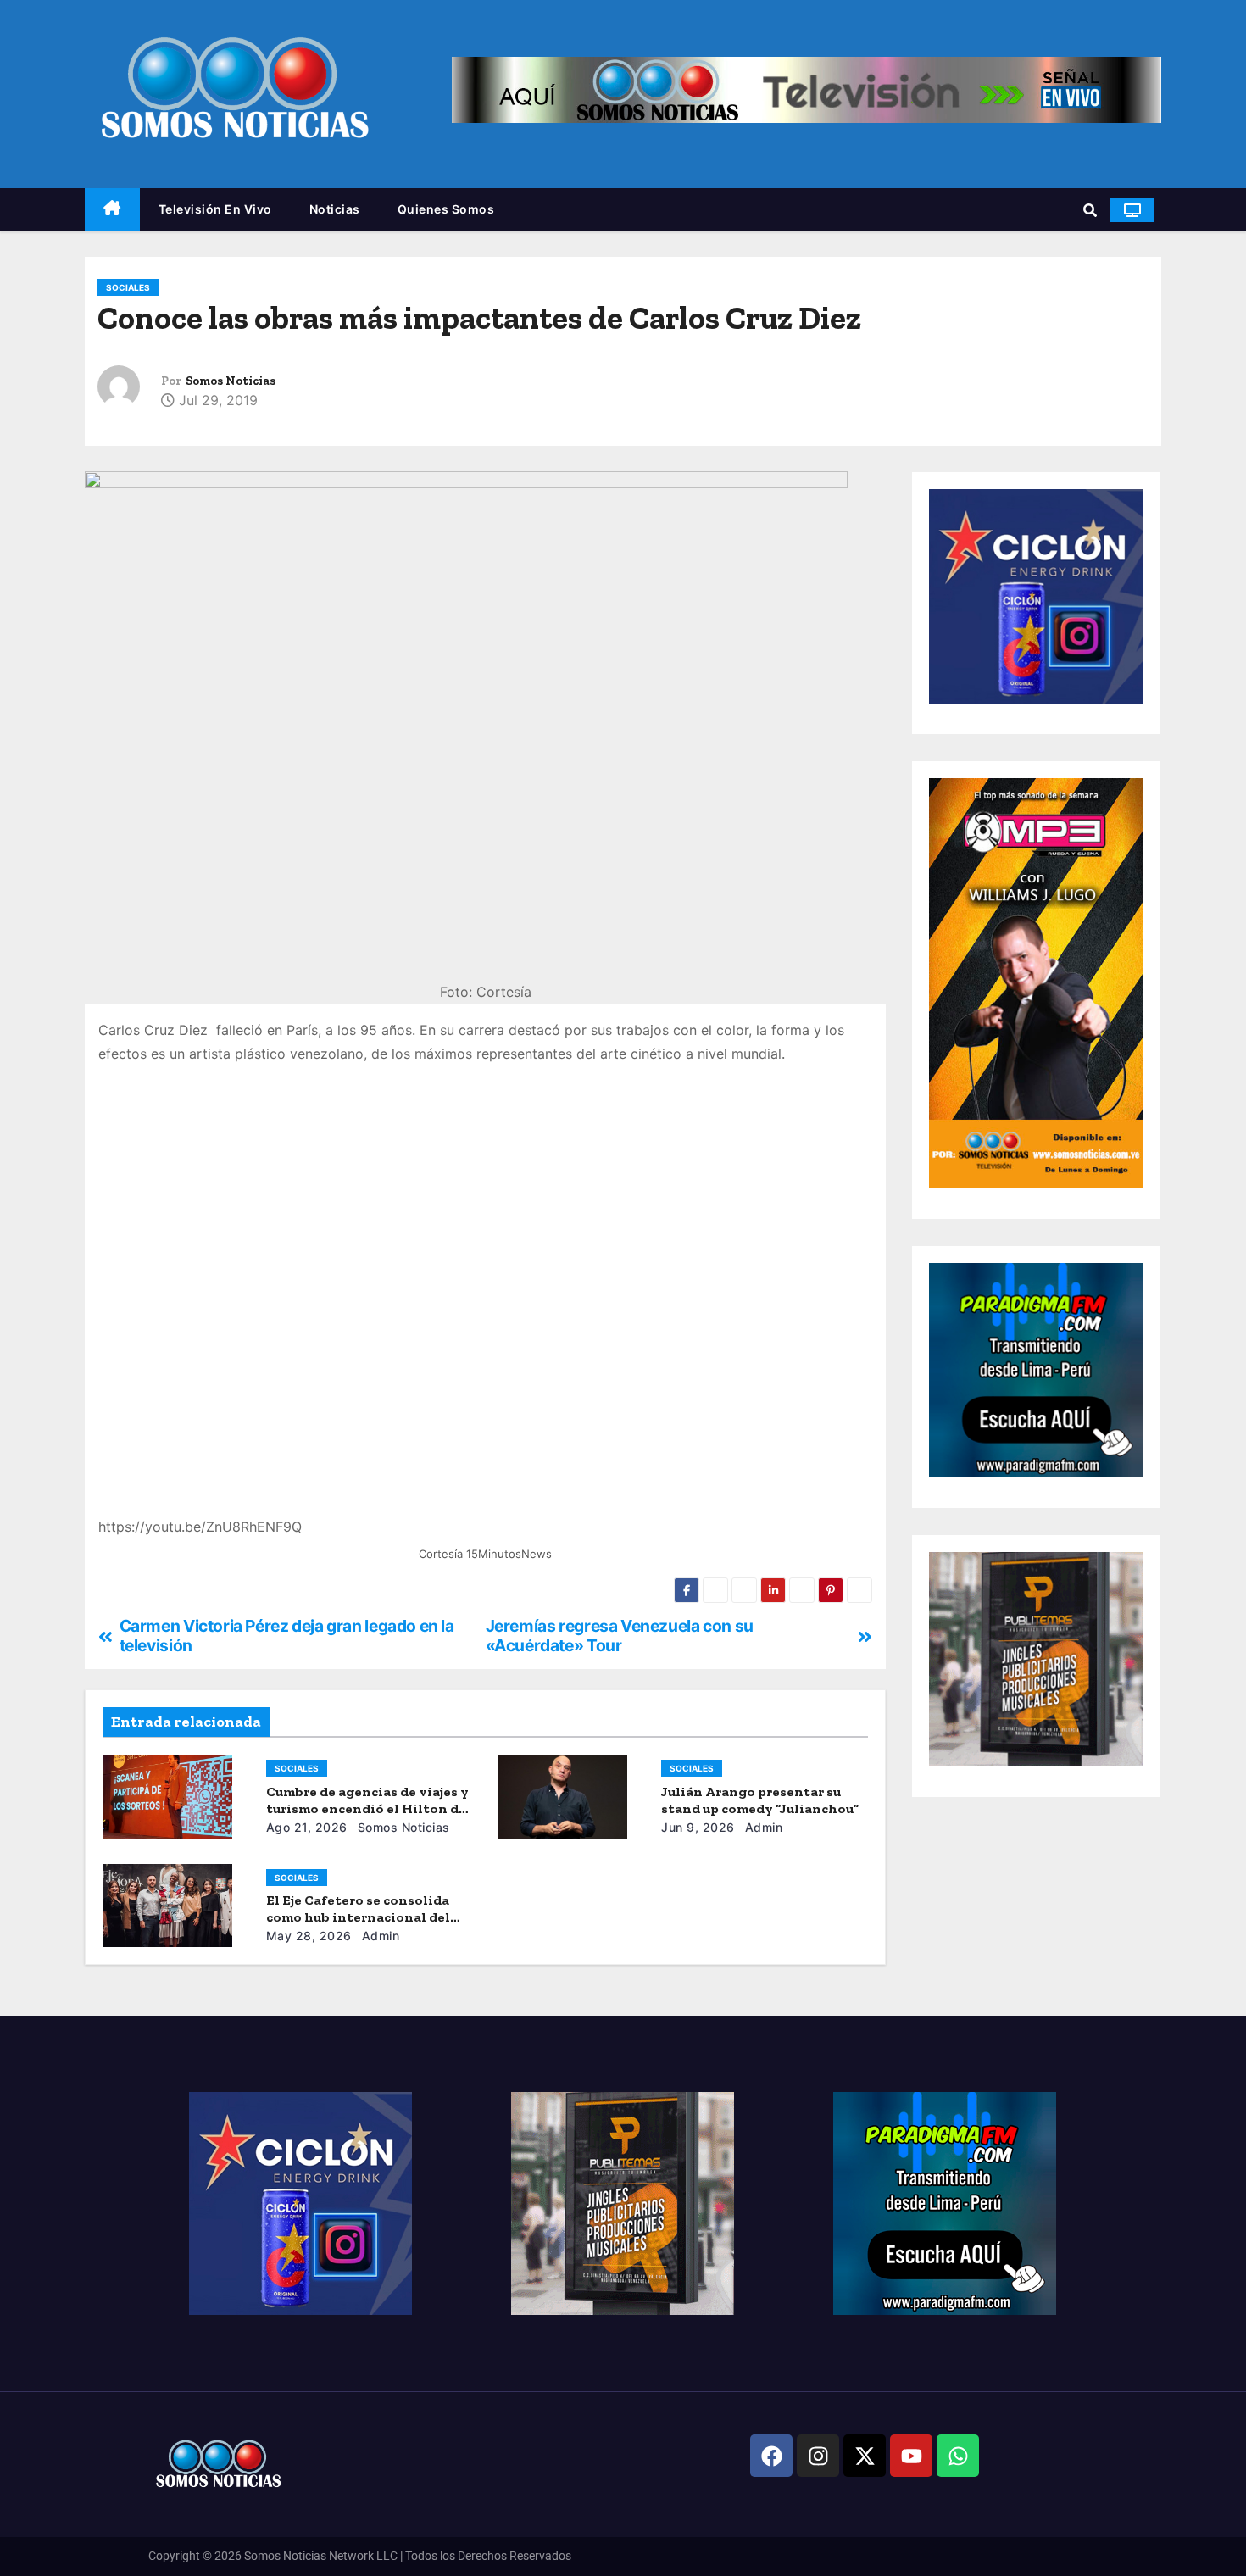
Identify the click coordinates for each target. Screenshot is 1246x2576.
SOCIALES (128, 287)
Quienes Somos (446, 209)
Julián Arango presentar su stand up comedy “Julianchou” (760, 1800)
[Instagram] (818, 2456)
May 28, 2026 (309, 1936)
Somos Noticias (231, 381)
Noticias (335, 209)
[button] (1090, 210)
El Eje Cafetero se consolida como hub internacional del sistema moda (358, 1917)
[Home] (112, 210)
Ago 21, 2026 (307, 1827)
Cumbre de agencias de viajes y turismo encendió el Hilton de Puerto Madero (367, 1808)
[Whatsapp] (958, 2456)
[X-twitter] (865, 2456)
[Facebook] (771, 2456)
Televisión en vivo (215, 209)
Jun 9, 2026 (698, 1827)
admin (762, 1827)
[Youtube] (911, 2456)
